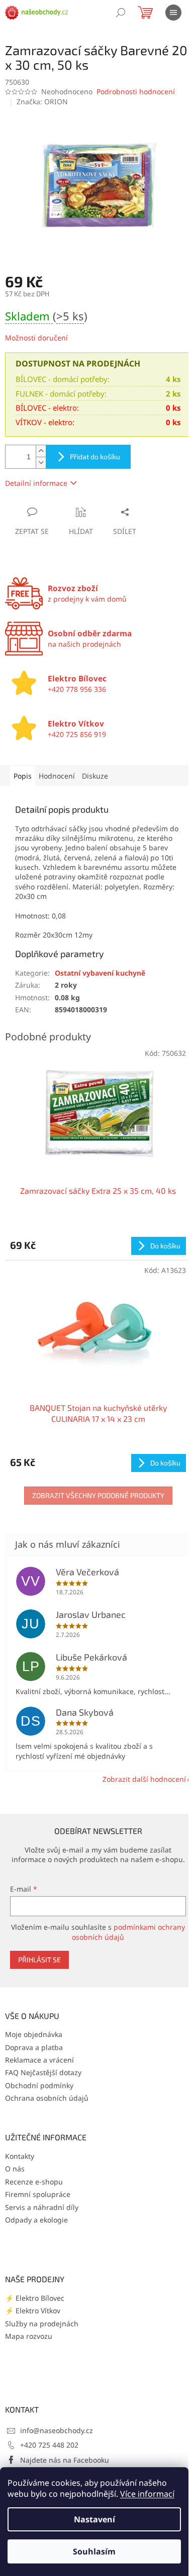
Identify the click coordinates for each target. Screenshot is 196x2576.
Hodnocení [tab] (57, 776)
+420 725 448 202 (49, 2445)
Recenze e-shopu (34, 2182)
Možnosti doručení (36, 338)
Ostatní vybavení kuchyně (100, 973)
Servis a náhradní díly (42, 2207)
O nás (15, 2169)
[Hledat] (121, 13)
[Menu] (173, 13)
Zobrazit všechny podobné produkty (98, 1495)
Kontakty (20, 2156)
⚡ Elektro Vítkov (33, 2311)
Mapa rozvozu (29, 2336)
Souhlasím (94, 2551)
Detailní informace (36, 483)
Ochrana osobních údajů (47, 2098)
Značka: (42, 102)
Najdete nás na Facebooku (65, 2460)
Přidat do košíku (95, 456)
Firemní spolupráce (38, 2194)
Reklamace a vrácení (39, 2060)
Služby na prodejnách (42, 2324)
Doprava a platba (34, 2047)
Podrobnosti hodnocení (136, 91)
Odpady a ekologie (36, 2220)
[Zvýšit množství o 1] (41, 451)
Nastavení (94, 2519)
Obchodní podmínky (39, 2085)
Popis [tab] (23, 776)
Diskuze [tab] (95, 776)
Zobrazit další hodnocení (144, 1779)
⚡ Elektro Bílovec (35, 2298)
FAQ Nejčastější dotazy (43, 2072)
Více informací (147, 2494)
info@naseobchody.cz (57, 2430)
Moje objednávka (34, 2034)
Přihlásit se (39, 1960)
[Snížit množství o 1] (41, 463)
